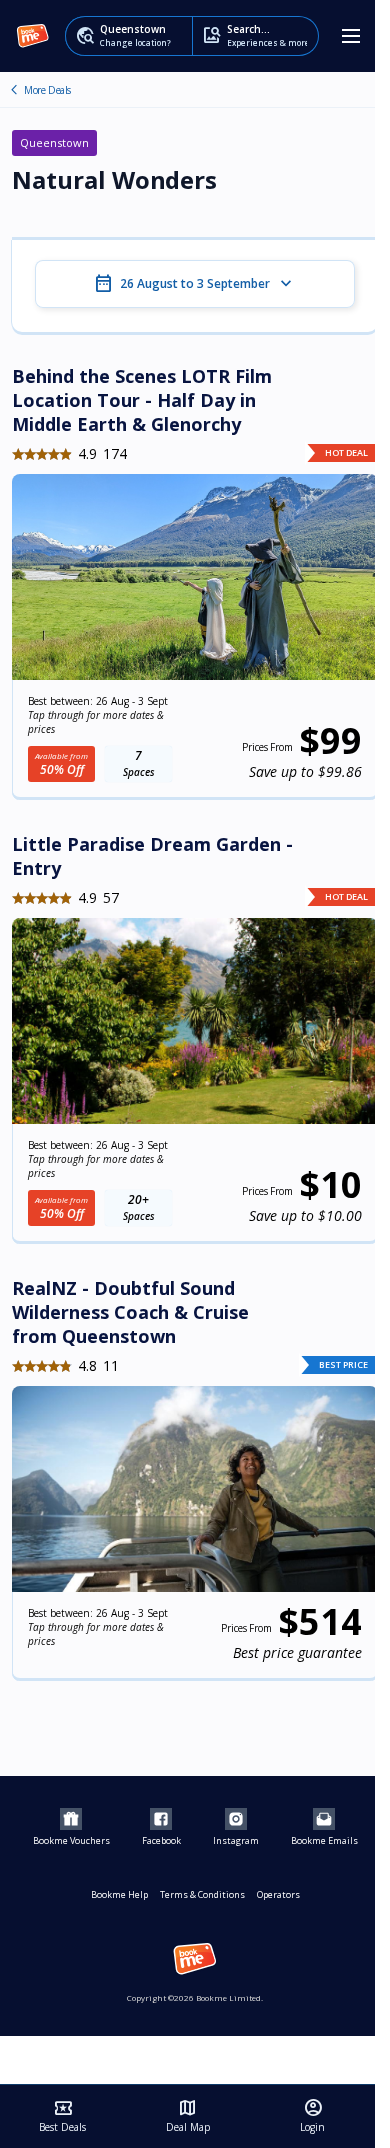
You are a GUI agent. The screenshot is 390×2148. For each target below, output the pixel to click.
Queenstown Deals (14, 90)
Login (312, 2116)
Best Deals (62, 2116)
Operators (278, 1894)
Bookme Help (119, 1894)
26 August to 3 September (195, 284)
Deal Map (188, 2116)
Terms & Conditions (202, 1894)
